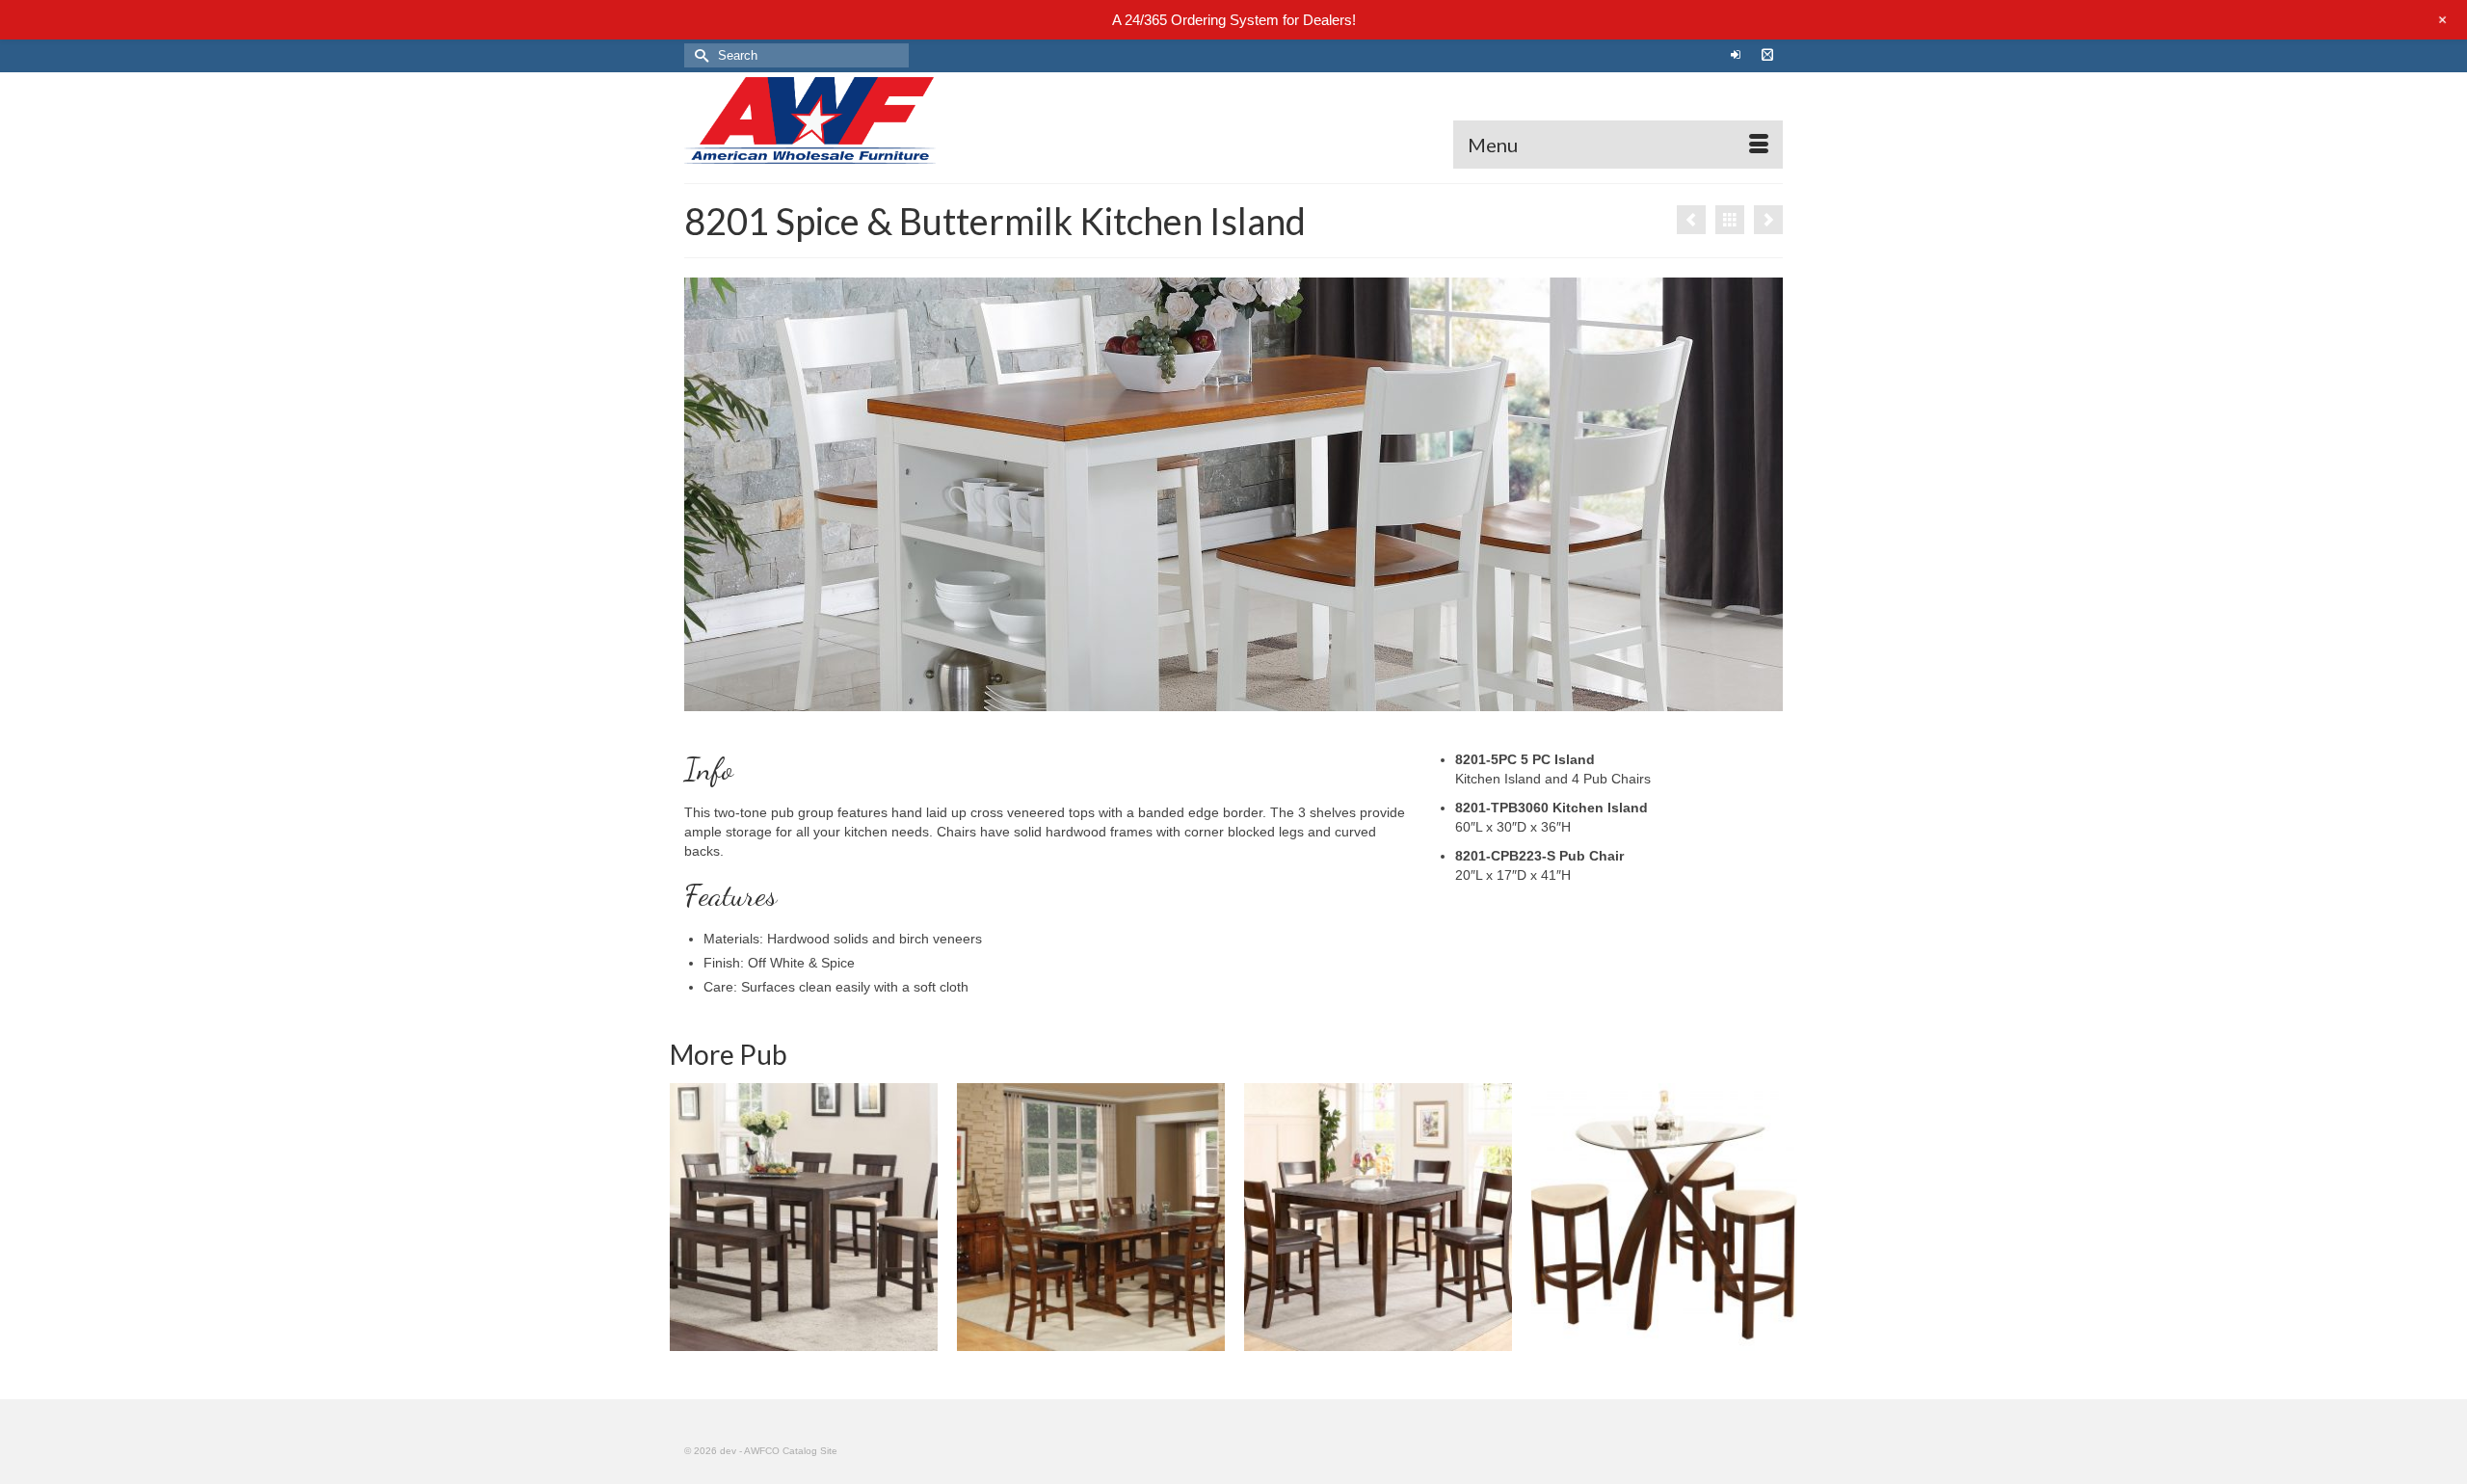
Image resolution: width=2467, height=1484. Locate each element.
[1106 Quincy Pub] (804, 1217)
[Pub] (1730, 220)
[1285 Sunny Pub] (1665, 1217)
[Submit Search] (699, 55)
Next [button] (1780, 1218)
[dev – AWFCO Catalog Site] (858, 120)
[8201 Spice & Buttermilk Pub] (1691, 220)
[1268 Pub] (1091, 1217)
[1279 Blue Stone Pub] (1378, 1217)
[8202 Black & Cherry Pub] (1768, 220)
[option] (804, 1217)
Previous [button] (687, 1218)
